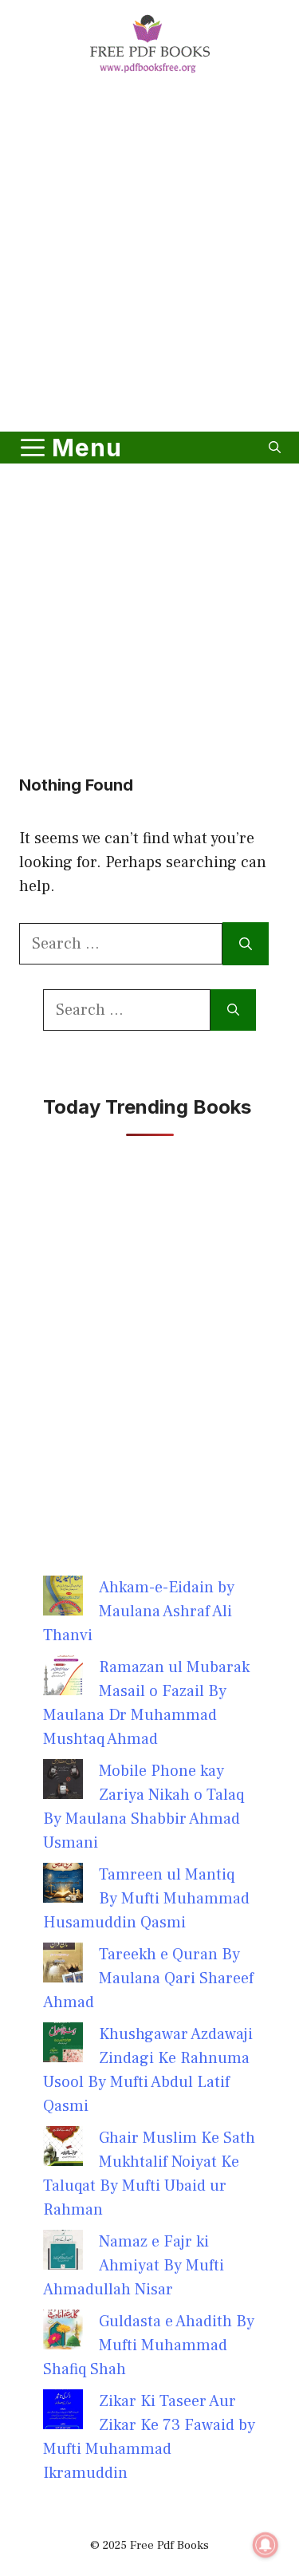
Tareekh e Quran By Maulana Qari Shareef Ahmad (148, 1978)
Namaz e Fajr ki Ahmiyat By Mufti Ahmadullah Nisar (134, 2266)
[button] (275, 448)
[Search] (246, 944)
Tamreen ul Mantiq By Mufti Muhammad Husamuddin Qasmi (146, 1899)
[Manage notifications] (266, 2545)
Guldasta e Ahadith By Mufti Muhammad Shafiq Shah (149, 2345)
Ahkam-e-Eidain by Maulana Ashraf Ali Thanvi (139, 1611)
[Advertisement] (149, 256)
